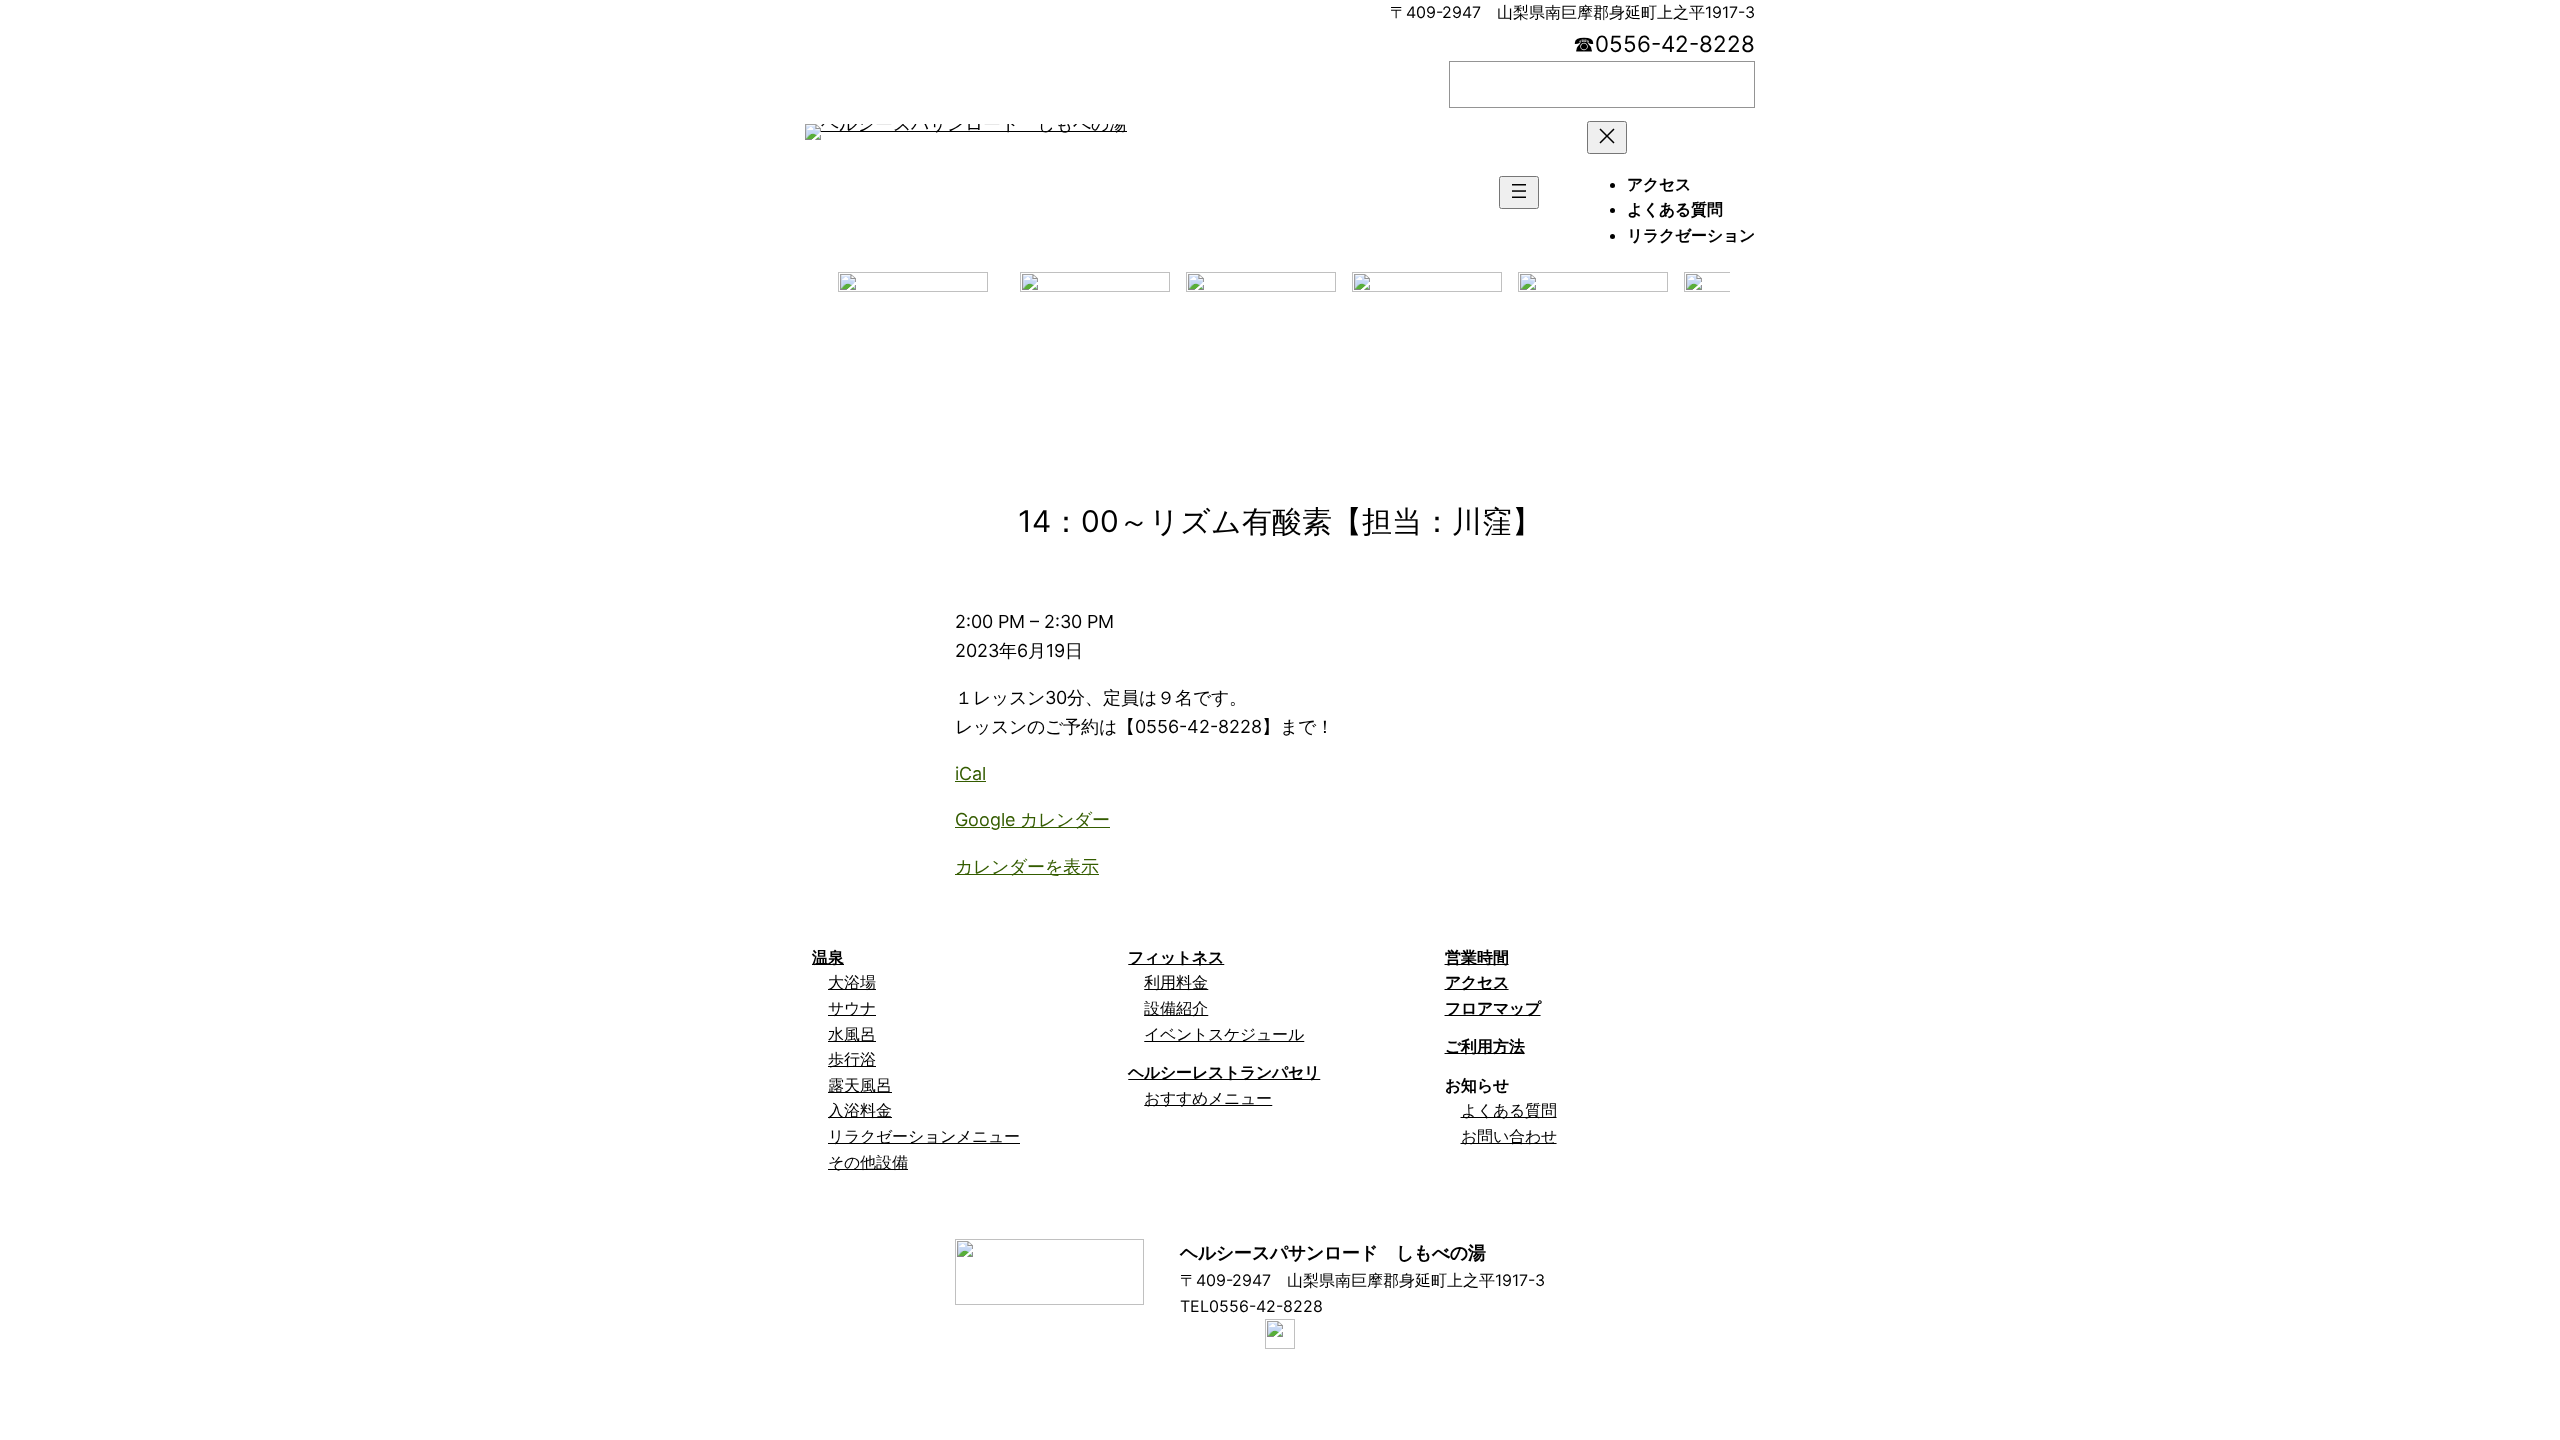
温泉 (828, 957)
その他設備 (868, 1162)
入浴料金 (860, 1110)
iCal (970, 773)
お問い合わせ (1509, 1136)
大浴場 (852, 982)
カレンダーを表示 (1027, 866)
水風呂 (852, 1034)
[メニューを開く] (1519, 192)
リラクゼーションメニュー (924, 1136)
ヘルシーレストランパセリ (1224, 1072)
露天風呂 (860, 1085)
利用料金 (1176, 982)
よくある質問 (1509, 1110)
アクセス (1477, 982)
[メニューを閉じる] (1607, 137)
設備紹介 (1176, 1008)
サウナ (852, 1008)
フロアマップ (1493, 1008)
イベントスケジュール (1224, 1034)
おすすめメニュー (1208, 1098)
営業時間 (1477, 957)
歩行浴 (852, 1059)
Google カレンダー (1032, 819)
